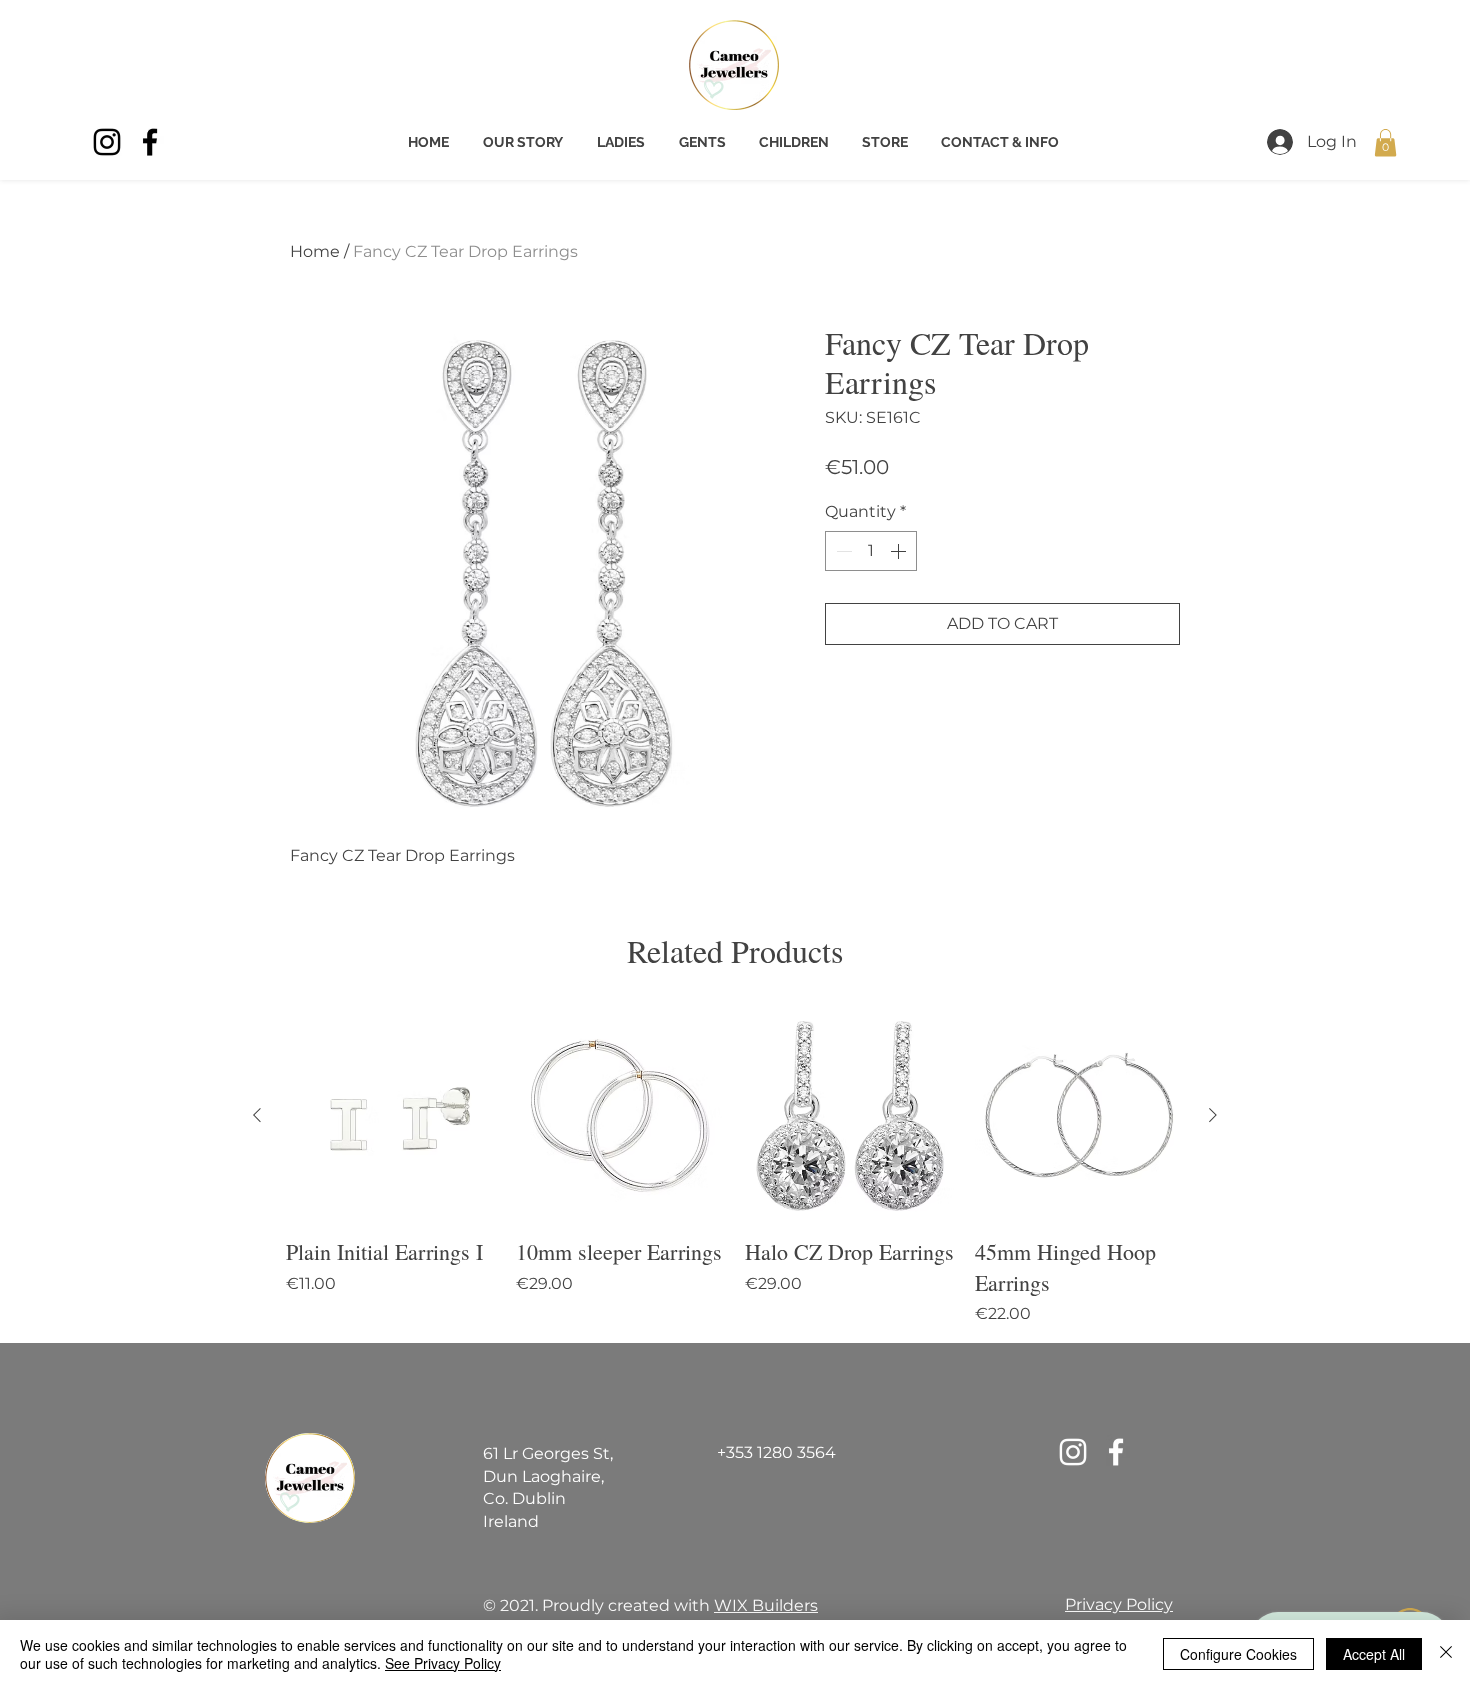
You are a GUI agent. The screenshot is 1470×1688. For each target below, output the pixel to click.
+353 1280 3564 (776, 1452)
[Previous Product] (257, 1115)
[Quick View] (391, 1116)
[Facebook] (150, 142)
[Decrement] (842, 551)
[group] (735, 1168)
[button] (1385, 142)
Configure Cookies (1238, 1654)
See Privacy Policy (443, 1663)
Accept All (1374, 1654)
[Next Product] (1213, 1115)
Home (315, 251)
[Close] (1446, 1654)
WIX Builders (766, 1605)
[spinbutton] (871, 551)
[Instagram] (107, 142)
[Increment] (900, 551)
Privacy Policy (1119, 1604)
